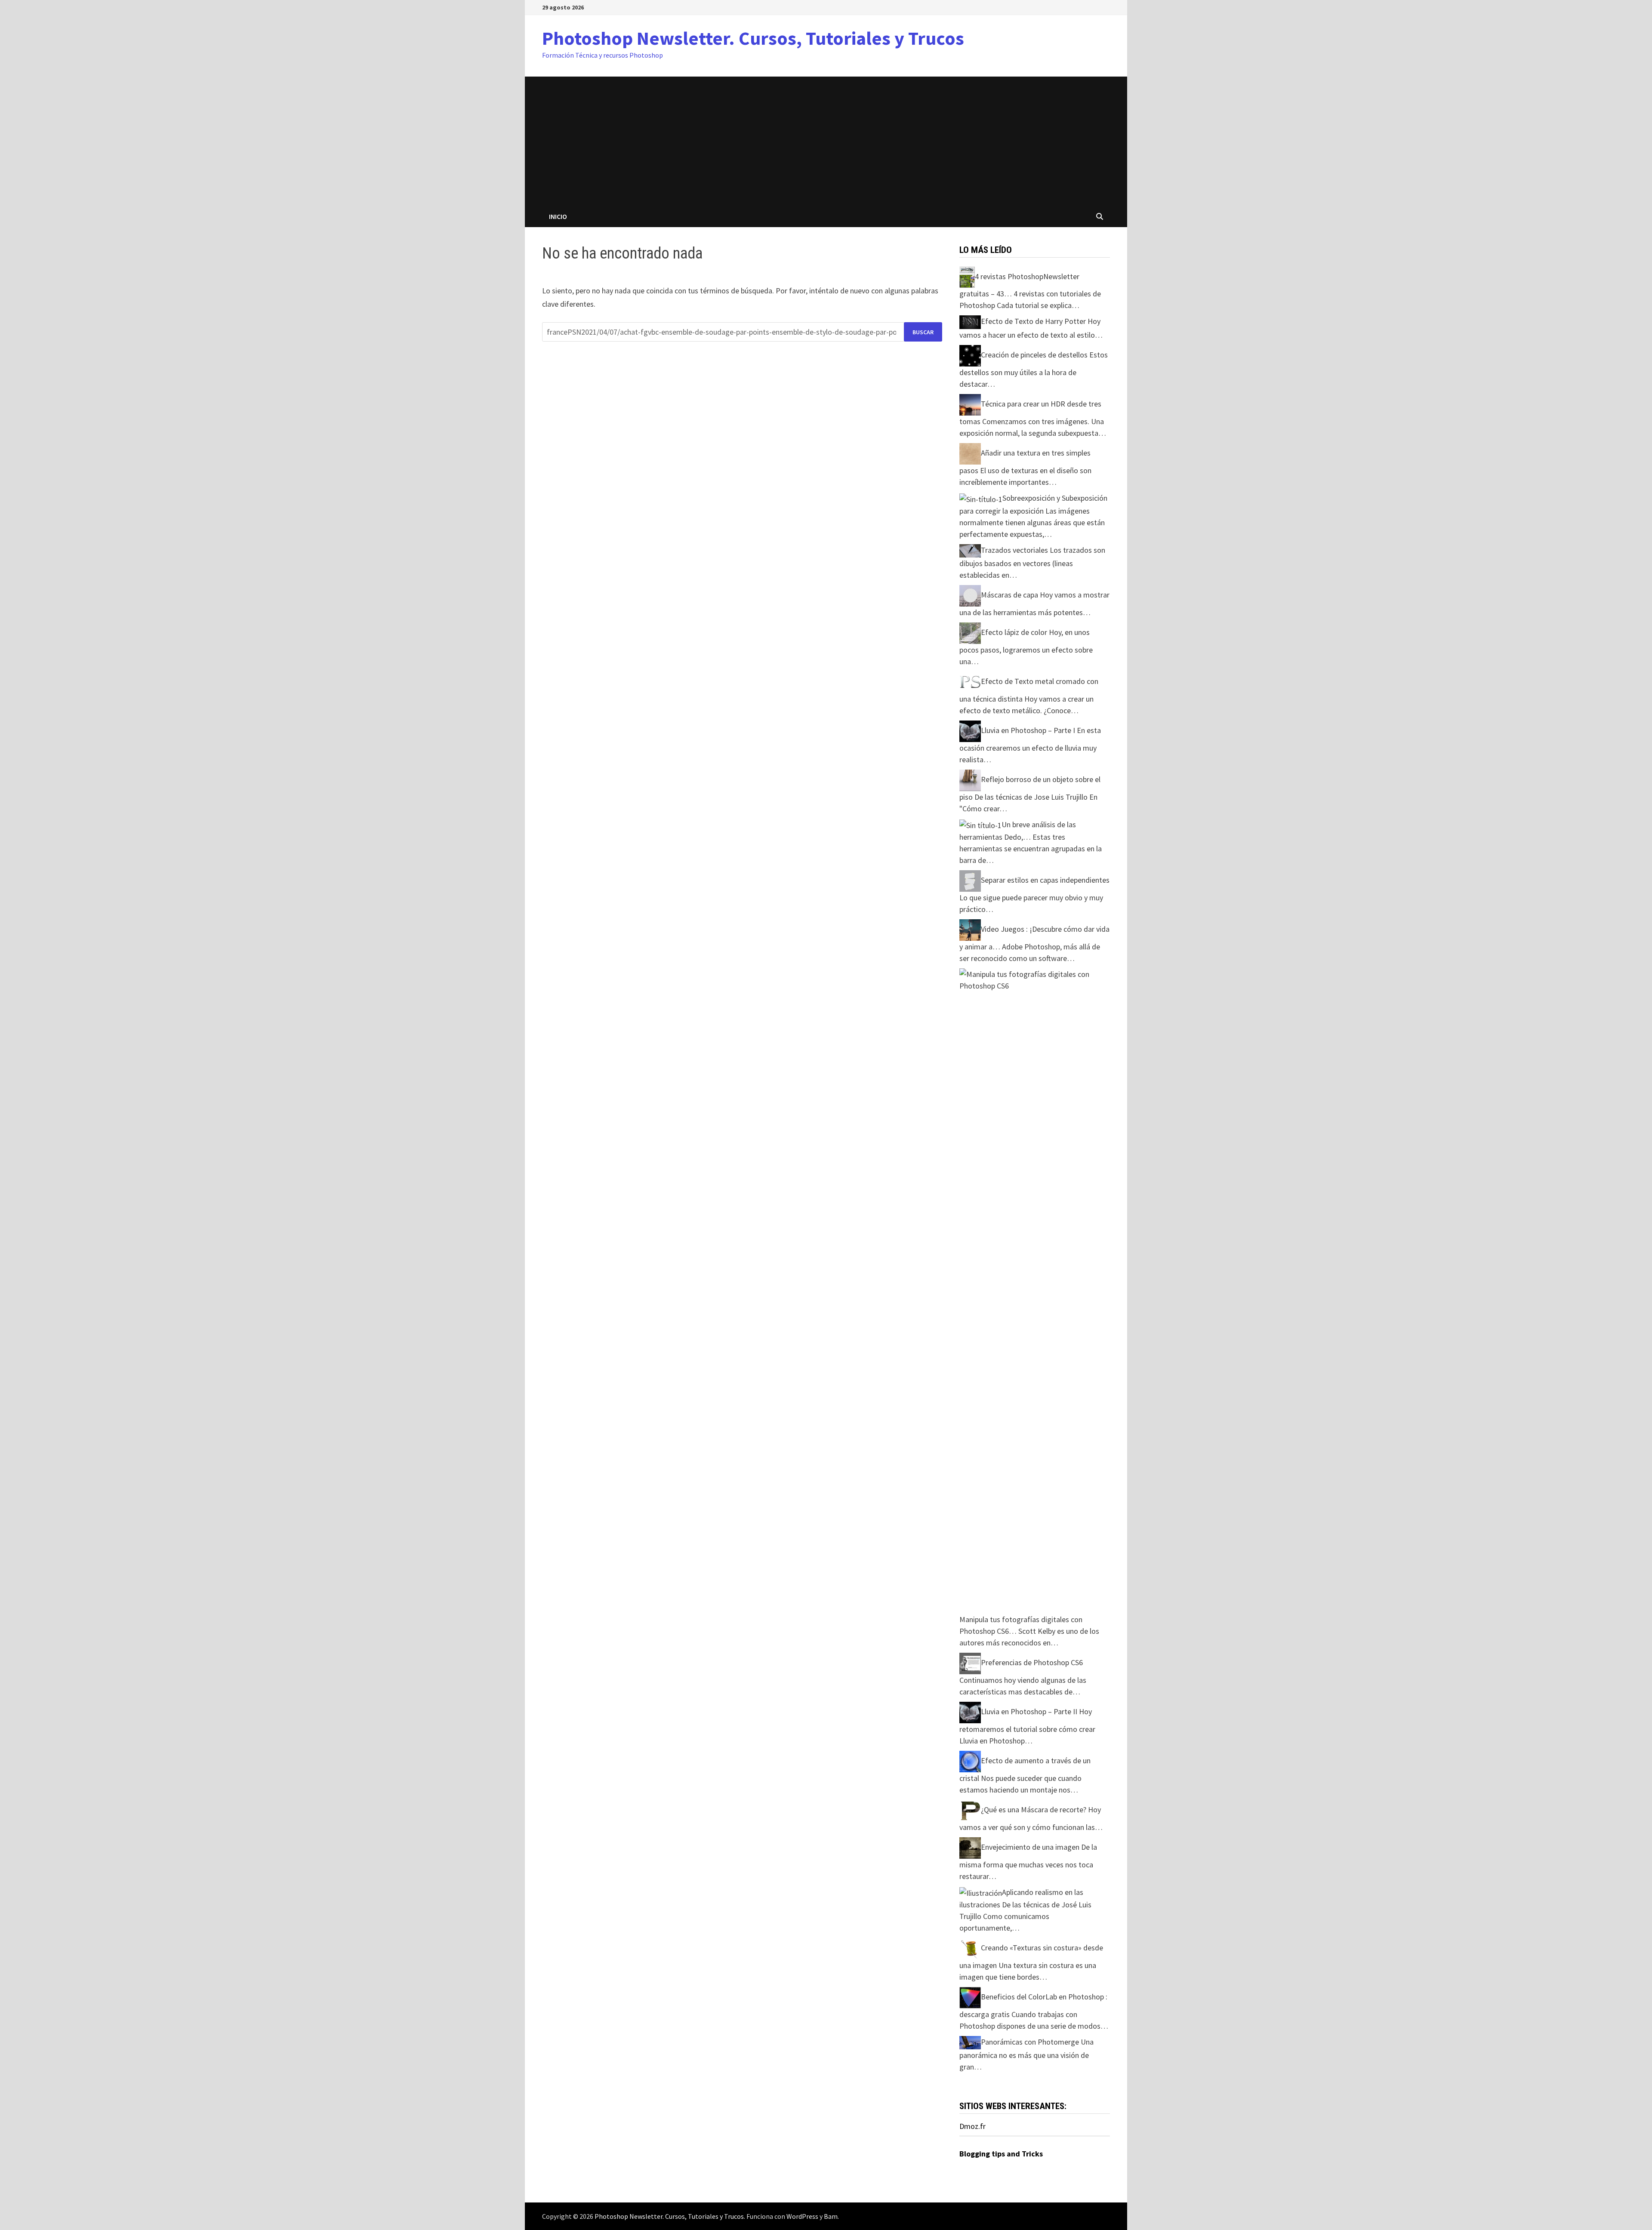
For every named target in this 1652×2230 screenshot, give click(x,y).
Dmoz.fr (972, 2126)
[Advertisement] (826, 141)
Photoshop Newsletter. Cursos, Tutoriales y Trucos (753, 38)
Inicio (558, 216)
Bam (831, 2216)
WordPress (802, 2216)
